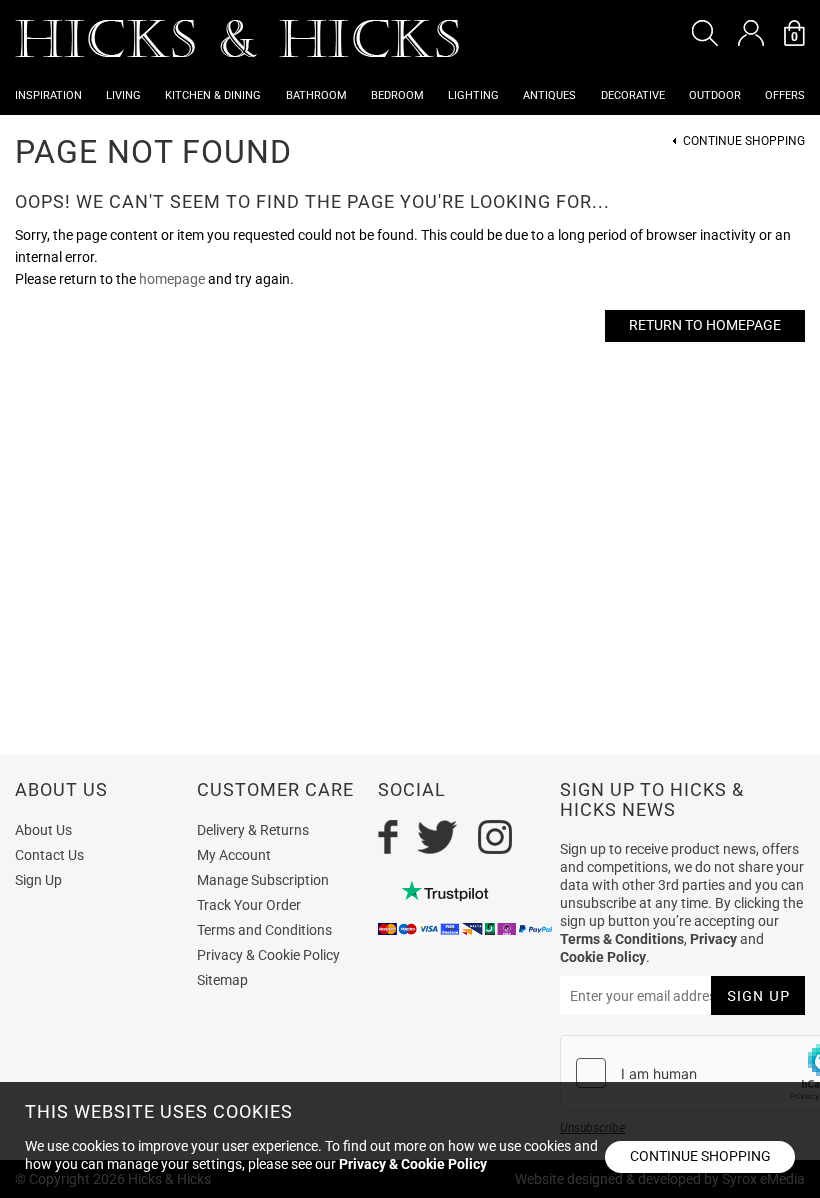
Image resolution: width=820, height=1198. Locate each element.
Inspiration (48, 95)
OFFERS (785, 95)
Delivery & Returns (253, 830)
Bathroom (316, 95)
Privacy (713, 939)
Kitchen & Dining (213, 95)
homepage (172, 279)
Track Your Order (249, 905)
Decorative (633, 95)
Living (123, 95)
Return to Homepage (705, 325)
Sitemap (222, 980)
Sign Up (38, 880)
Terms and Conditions (264, 930)
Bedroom (397, 95)
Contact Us (49, 855)
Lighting (473, 95)
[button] (705, 33)
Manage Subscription (263, 880)
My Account (234, 855)
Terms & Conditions (622, 939)
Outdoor (715, 95)
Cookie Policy (603, 957)
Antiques (549, 95)
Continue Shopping (744, 141)
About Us (43, 830)
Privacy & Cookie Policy (268, 955)
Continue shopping (700, 1156)
